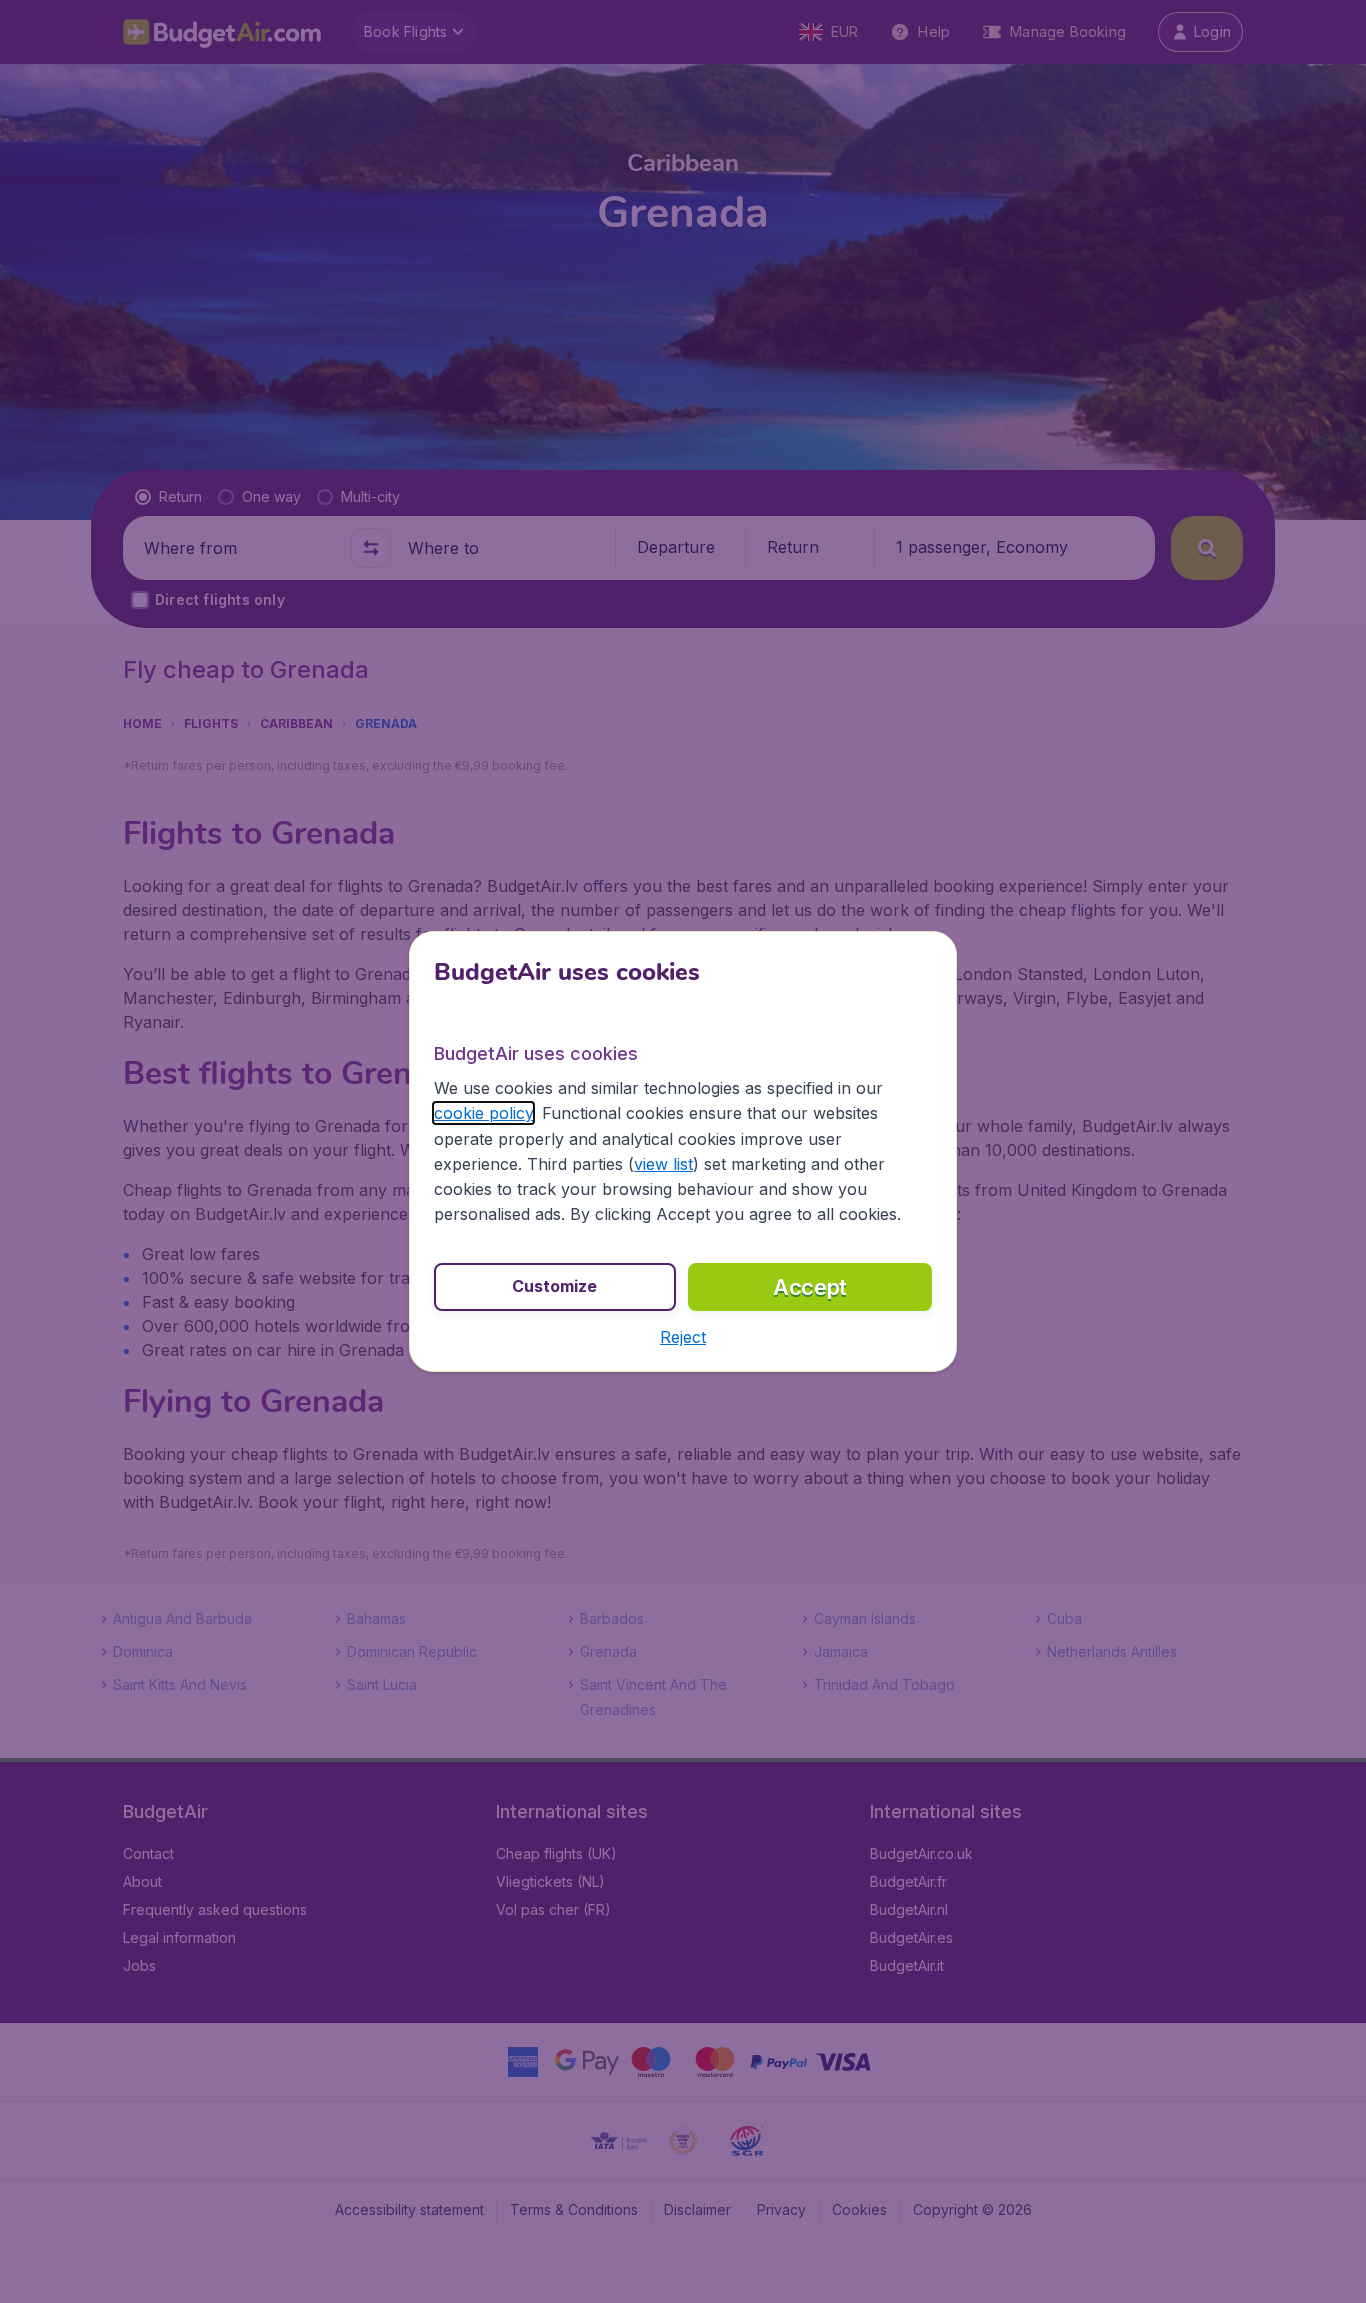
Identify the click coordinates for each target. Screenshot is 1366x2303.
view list (663, 1164)
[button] (683, 1337)
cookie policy (483, 1113)
